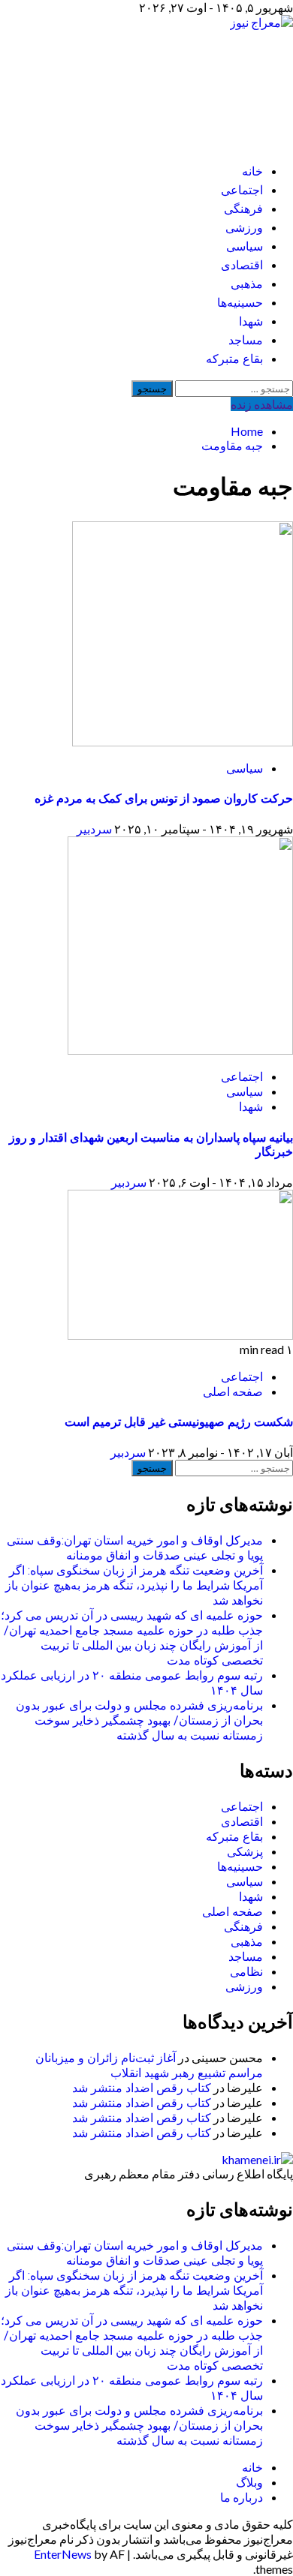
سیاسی (245, 246)
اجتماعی (242, 190)
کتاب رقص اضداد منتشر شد (142, 2088)
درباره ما (242, 2497)
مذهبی (247, 284)
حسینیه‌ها (240, 303)
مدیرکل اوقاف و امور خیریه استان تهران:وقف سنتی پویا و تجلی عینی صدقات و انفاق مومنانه (135, 1548)
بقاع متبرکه (234, 359)
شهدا (251, 321)
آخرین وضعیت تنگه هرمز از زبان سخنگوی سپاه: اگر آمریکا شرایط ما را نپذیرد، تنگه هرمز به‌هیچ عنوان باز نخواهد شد (134, 1585)
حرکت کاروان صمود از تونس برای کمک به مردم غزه (164, 799)
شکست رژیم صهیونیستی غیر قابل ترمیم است (179, 1422)
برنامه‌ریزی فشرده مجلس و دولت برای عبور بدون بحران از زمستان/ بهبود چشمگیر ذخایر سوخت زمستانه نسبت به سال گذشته (139, 1720)
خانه (252, 171)
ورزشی (244, 228)
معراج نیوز (228, 83)
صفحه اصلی (233, 1391)
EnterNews (63, 2554)
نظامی (246, 1972)
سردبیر (94, 829)
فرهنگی (243, 209)
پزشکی (245, 1852)
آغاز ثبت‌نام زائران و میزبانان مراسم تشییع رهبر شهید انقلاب (149, 2066)
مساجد (246, 340)
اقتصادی (242, 265)
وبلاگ (249, 2482)
